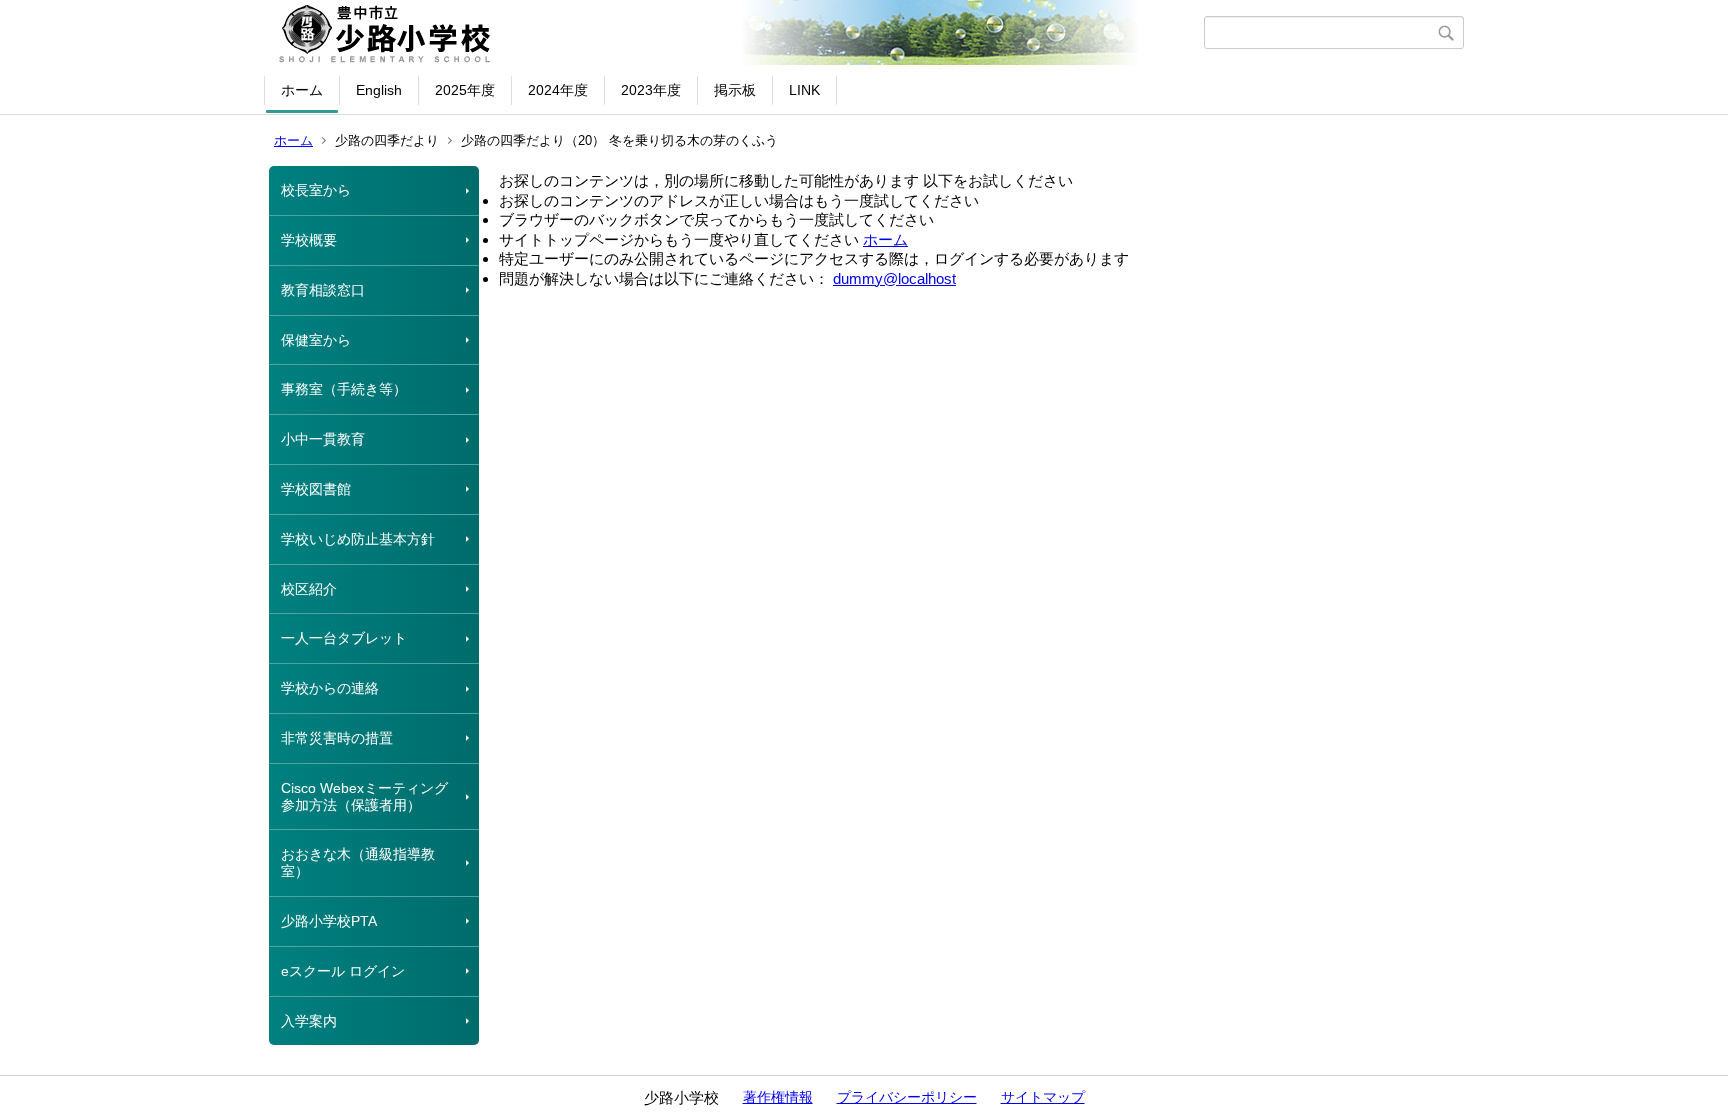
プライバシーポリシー (907, 1097)
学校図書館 (316, 489)
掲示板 (735, 90)
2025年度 (465, 90)
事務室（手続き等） (344, 389)
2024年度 (558, 90)
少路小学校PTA (329, 921)
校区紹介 (309, 589)
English (379, 90)
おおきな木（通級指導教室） (358, 862)
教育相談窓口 (323, 290)
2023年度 (651, 90)
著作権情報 (778, 1097)
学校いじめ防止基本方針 (358, 539)
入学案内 (309, 1021)
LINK (804, 90)
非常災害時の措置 (337, 738)
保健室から (316, 340)
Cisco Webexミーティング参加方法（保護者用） (364, 796)
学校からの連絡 (330, 688)
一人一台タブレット (344, 638)
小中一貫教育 (323, 439)
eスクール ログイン (343, 971)
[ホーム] (736, 33)
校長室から (316, 190)
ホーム (302, 90)
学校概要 (309, 240)
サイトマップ (1043, 1097)
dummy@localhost (894, 278)
